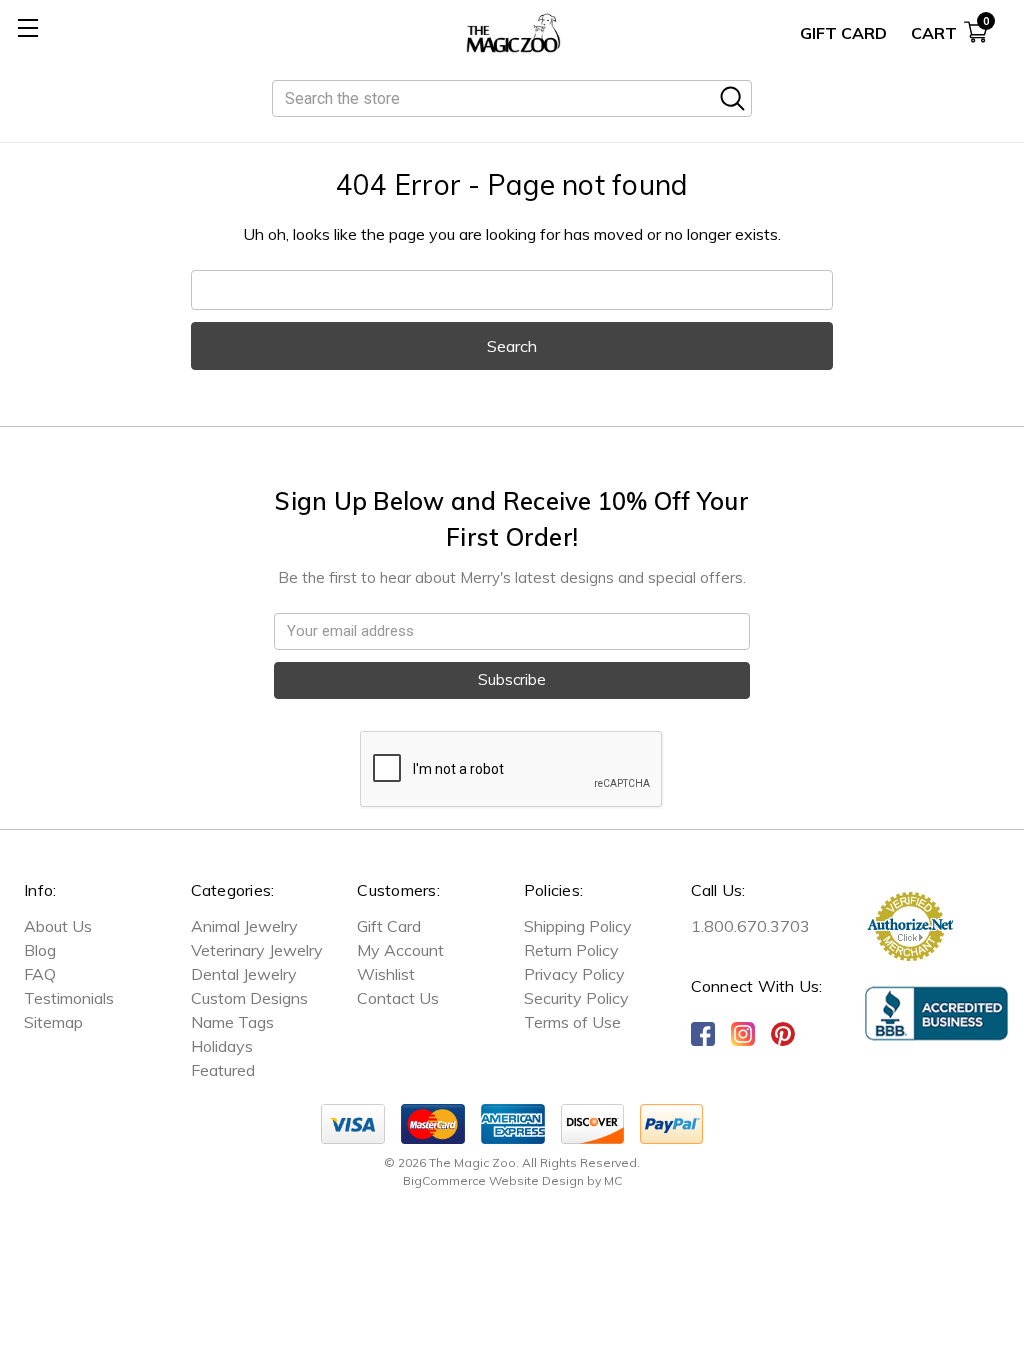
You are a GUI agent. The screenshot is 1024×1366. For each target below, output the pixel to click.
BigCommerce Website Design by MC (512, 1180)
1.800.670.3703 (750, 926)
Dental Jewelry (244, 974)
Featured (223, 1070)
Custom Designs (249, 998)
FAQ (40, 974)
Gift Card (843, 33)
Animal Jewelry (244, 926)
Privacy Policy (574, 974)
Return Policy (571, 950)
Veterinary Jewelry (257, 950)
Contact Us (398, 998)
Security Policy (576, 998)
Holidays (222, 1046)
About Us (58, 926)
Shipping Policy (578, 926)
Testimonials (69, 998)
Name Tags (232, 1022)
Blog (40, 950)
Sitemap (53, 1022)
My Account (400, 950)
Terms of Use (572, 1022)
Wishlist (386, 974)
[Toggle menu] (27, 27)
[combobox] (512, 98)
